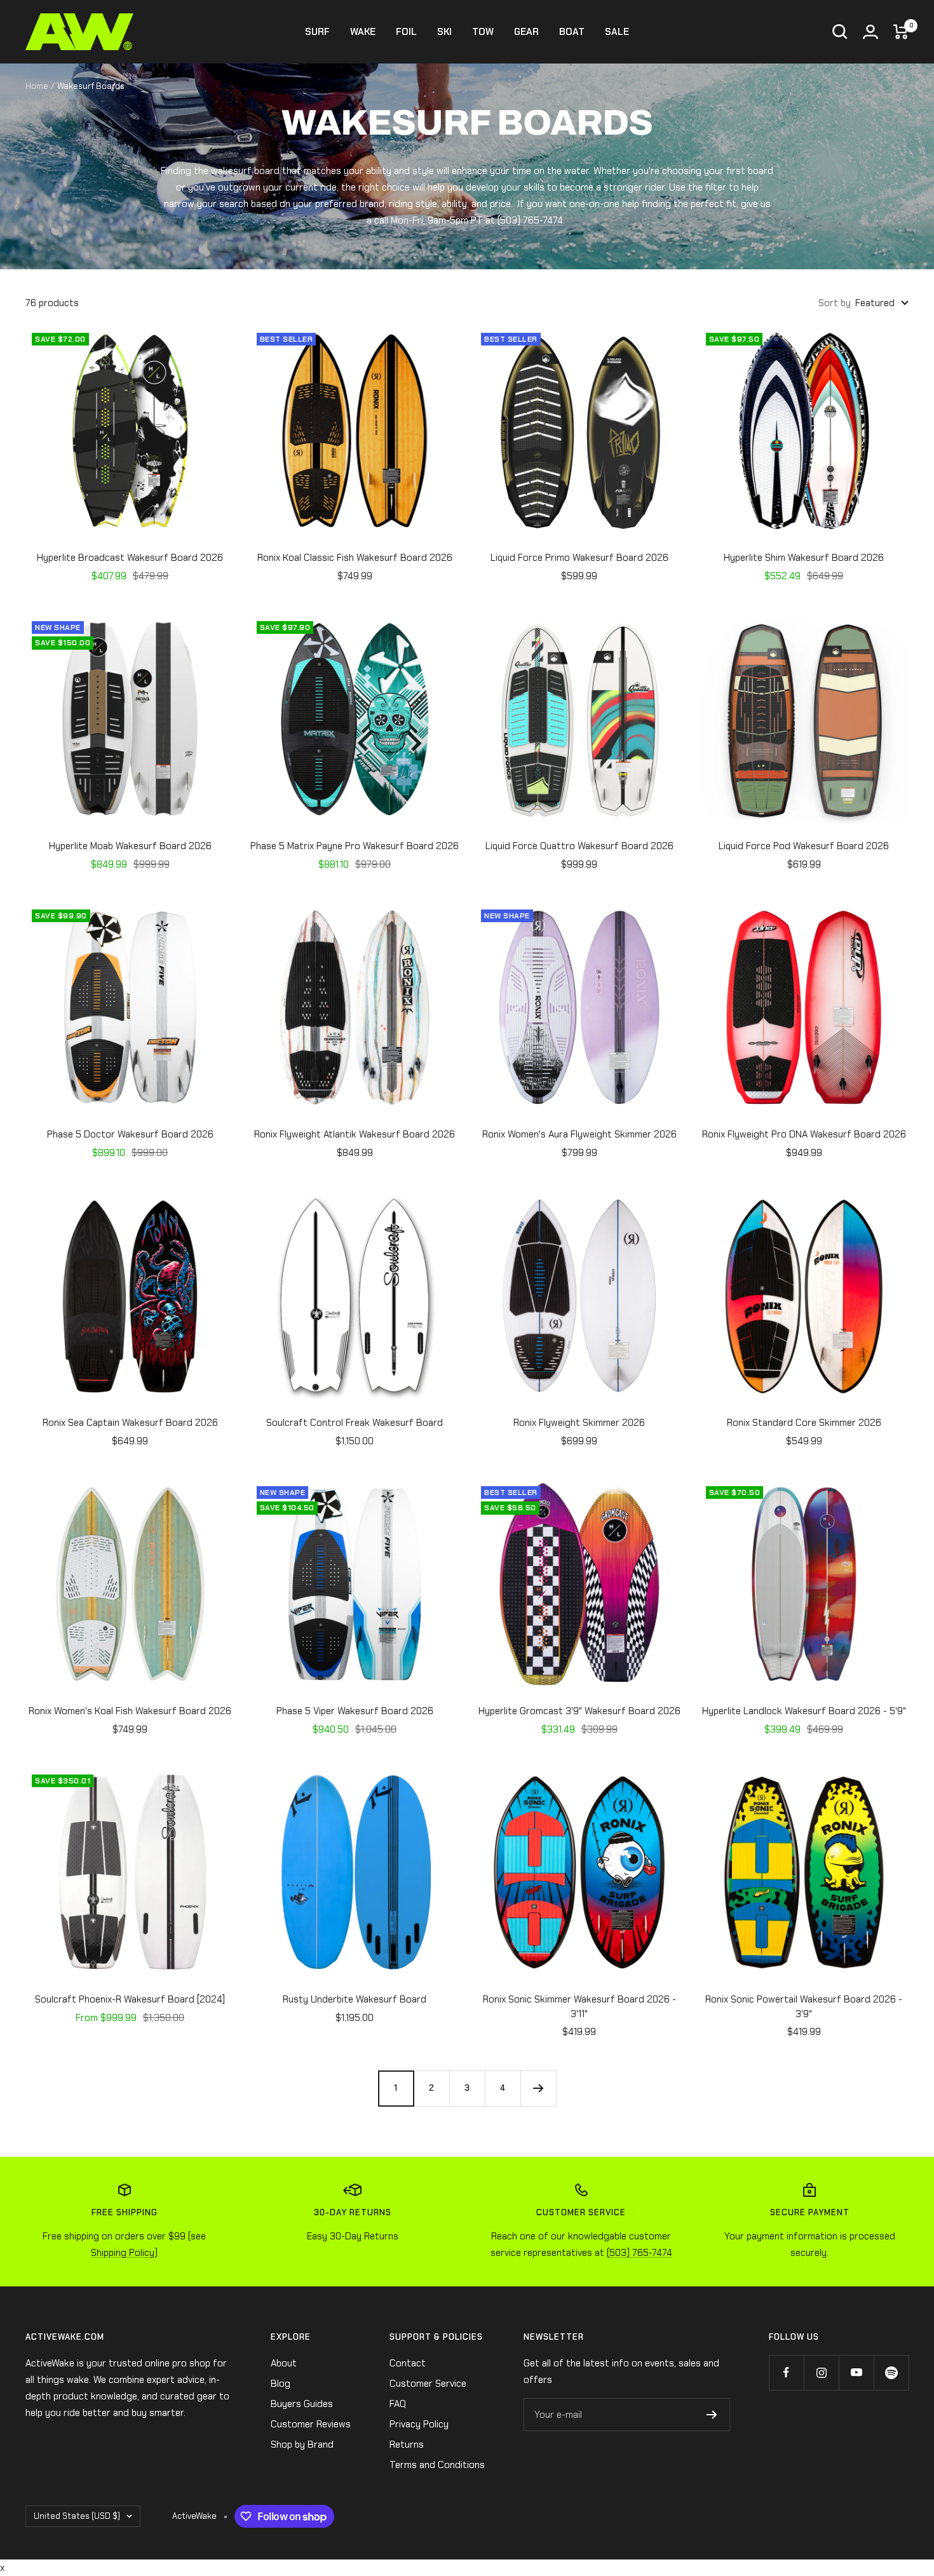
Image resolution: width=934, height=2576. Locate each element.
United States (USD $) (77, 2516)
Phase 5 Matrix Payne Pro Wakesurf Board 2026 (355, 846)
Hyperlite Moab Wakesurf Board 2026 (130, 846)
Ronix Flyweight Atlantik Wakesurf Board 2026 (355, 1134)
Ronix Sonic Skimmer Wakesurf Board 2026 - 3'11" (579, 2007)
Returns (407, 2445)
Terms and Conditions (437, 2465)
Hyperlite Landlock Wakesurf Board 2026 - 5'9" (804, 1711)
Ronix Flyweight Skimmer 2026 (579, 1423)
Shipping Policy (123, 2253)
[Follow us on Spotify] (891, 2372)
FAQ (398, 2404)
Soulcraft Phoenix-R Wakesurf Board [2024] (130, 1999)
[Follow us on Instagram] (821, 2372)
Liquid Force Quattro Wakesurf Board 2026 (579, 846)
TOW (483, 32)
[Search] (840, 32)
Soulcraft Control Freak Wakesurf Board (355, 1423)
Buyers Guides (302, 2404)
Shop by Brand (302, 2445)
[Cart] (901, 32)
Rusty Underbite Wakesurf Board (355, 1999)
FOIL (406, 32)
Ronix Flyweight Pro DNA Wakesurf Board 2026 (804, 1134)
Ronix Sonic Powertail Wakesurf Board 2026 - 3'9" (804, 2007)
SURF (317, 32)
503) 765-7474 (531, 220)
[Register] (712, 2415)
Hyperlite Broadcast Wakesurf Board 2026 (130, 558)
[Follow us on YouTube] (856, 2372)
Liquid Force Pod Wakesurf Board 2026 (804, 846)
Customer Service (428, 2384)
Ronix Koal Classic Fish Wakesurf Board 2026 (355, 558)
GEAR (526, 32)
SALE (617, 32)
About (284, 2363)
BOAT (572, 32)
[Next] (538, 2088)
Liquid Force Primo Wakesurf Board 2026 (579, 558)
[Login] (870, 32)
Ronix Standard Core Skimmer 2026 (804, 1423)
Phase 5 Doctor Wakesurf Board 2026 (130, 1134)
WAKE (363, 32)
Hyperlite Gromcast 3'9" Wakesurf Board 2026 (579, 1711)
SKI (444, 32)
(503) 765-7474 (640, 2253)
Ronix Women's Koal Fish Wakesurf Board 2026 (130, 1711)
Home (37, 86)
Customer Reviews (311, 2424)
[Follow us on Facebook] (786, 2372)
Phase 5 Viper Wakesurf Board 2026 (355, 1711)
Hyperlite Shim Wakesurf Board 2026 (804, 558)
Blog (281, 2384)
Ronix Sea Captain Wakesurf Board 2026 (130, 1423)
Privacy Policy (419, 2424)
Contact (408, 2363)
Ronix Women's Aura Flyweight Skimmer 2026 (579, 1134)
